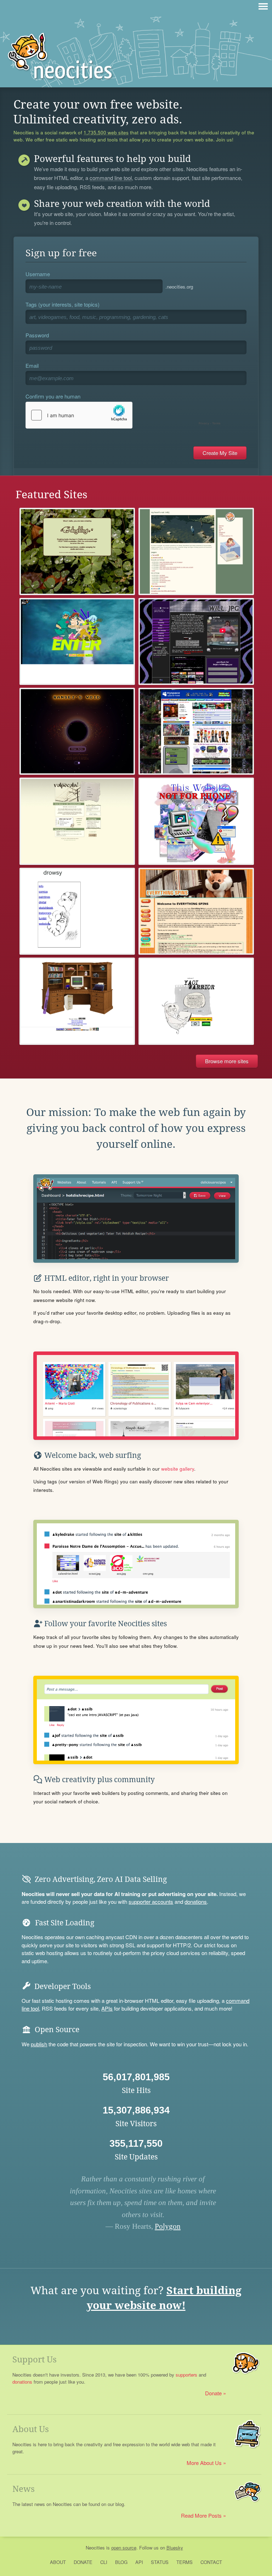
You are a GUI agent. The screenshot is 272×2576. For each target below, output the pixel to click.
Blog (121, 2562)
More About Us (204, 2463)
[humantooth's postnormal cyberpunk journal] (196, 821)
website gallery (178, 1469)
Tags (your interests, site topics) (63, 304)
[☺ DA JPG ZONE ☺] (196, 641)
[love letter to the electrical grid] (77, 821)
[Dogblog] (77, 551)
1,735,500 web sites (106, 133)
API (139, 2562)
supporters (186, 2375)
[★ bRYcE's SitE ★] (196, 731)
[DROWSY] (77, 911)
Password (37, 335)
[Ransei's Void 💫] (77, 731)
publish (39, 2044)
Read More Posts (201, 2515)
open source (124, 2548)
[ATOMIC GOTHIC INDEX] (77, 641)
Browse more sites (227, 1061)
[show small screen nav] (263, 6)
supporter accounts (151, 1902)
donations (196, 1902)
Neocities (95, 2548)
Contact (211, 2562)
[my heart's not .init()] (196, 551)
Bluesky (175, 2548)
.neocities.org (179, 287)
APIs (107, 2008)
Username (38, 274)
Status (160, 2562)
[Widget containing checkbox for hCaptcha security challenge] (125, 415)
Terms (185, 2562)
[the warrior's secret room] (196, 1001)
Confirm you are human (53, 396)
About (58, 2562)
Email (32, 365)
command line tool (111, 178)
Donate (213, 2393)
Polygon (168, 2226)
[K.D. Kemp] (77, 1001)
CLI (104, 2562)
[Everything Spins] (196, 911)
